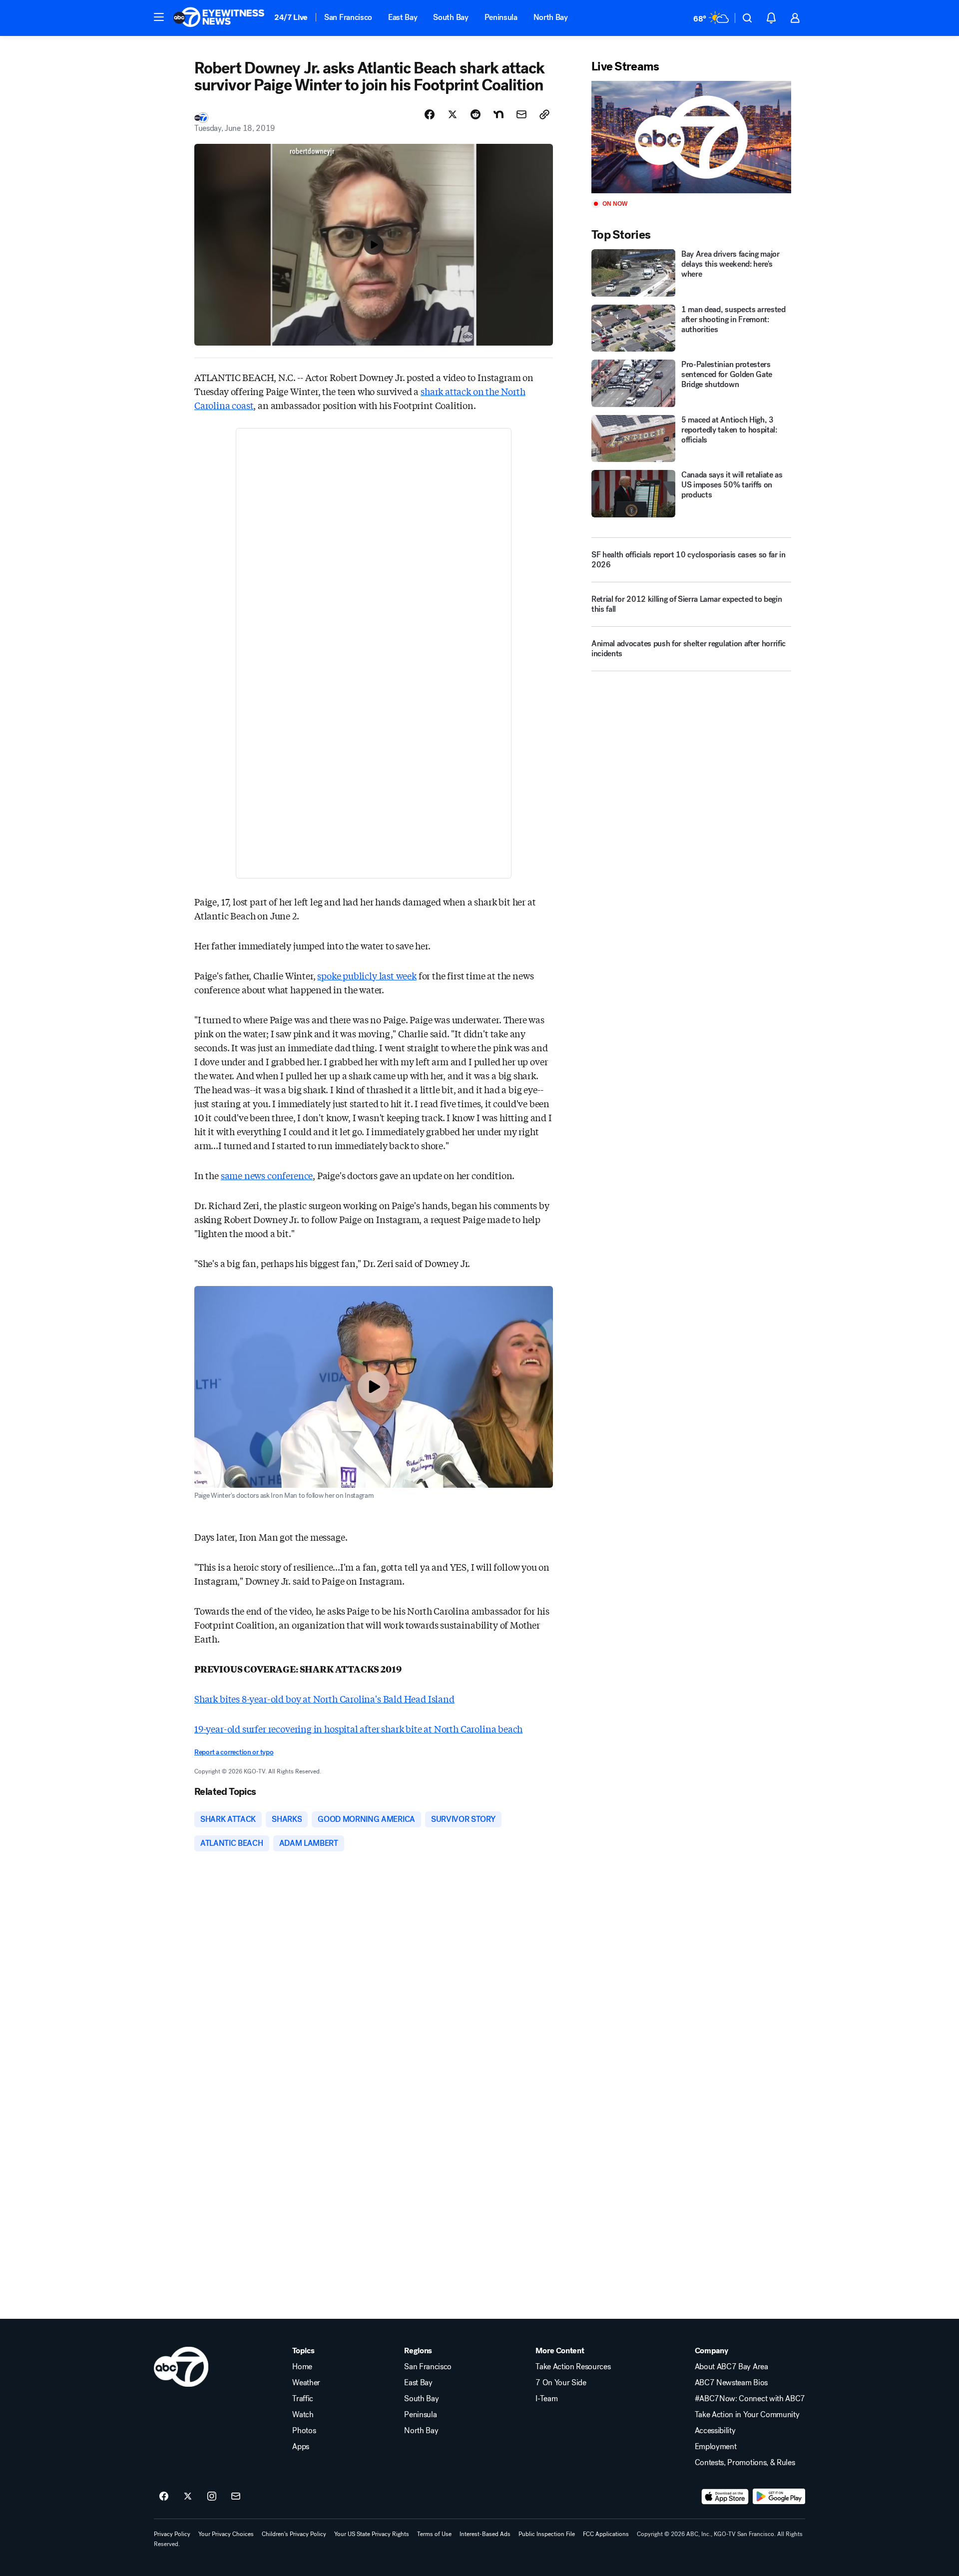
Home (302, 2367)
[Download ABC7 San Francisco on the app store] (725, 2497)
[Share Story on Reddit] (476, 114)
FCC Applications (606, 2534)
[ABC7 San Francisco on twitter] (188, 2497)
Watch (303, 2415)
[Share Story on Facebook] (430, 114)
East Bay (403, 17)
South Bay (451, 17)
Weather (306, 2383)
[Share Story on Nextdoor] (498, 114)
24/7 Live (291, 17)
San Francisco (348, 17)
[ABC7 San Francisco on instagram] (212, 2497)
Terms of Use (434, 2534)
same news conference (267, 1175)
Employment (716, 2447)
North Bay (551, 17)
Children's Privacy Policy (294, 2534)
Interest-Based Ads (485, 2534)
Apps (301, 2447)
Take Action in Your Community (747, 2415)
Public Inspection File (547, 2534)
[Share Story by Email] (521, 114)
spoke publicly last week (367, 975)
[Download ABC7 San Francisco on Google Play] (779, 2497)
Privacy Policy (172, 2534)
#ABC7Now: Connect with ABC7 (750, 2399)
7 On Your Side (561, 2383)
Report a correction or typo (234, 1752)
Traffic (303, 2399)
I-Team (546, 2399)
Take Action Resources (573, 2367)
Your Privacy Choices (226, 2534)
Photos (304, 2431)
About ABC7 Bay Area (731, 2367)
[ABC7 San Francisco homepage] (219, 18)
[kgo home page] (181, 2367)
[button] (159, 17)
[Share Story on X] (453, 114)
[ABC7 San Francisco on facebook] (164, 2497)
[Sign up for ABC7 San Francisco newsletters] (236, 2497)
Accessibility (715, 2431)
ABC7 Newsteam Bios (731, 2383)
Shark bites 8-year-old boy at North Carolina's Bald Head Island (324, 1699)
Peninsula (501, 17)
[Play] (691, 137)
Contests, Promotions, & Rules (745, 2463)
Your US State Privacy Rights (372, 2534)
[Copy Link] (544, 114)
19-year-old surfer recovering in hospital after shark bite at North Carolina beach (358, 1728)
